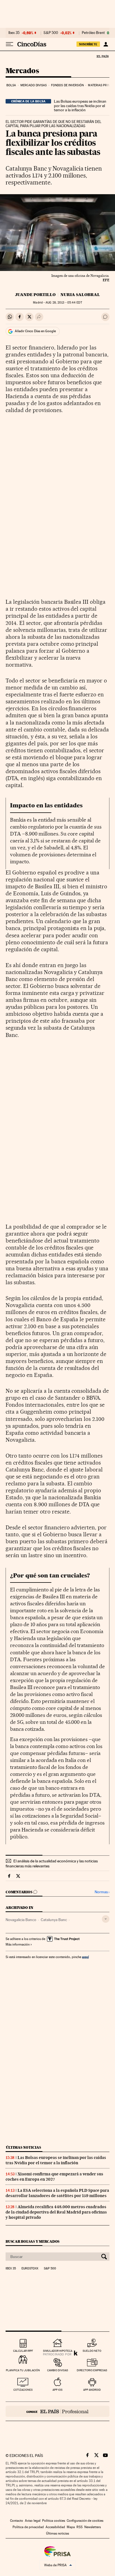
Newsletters (93, 2527)
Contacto (17, 2521)
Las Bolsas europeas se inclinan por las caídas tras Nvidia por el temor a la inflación (80, 106)
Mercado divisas (34, 85)
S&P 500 (51, 33)
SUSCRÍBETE (88, 44)
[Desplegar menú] (9, 44)
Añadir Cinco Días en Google (35, 331)
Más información (18, 1944)
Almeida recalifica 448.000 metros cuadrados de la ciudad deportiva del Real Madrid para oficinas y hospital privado (56, 2212)
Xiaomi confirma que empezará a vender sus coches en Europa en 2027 (54, 2177)
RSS (80, 2527)
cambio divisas (58, 2370)
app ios (57, 2390)
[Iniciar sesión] (106, 44)
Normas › (102, 1892)
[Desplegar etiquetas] (106, 1919)
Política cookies (54, 2521)
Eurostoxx (30, 2269)
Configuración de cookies (85, 2521)
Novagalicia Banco (21, 1920)
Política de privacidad (28, 2527)
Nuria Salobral (80, 295)
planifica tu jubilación (23, 2370)
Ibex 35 (14, 33)
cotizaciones (23, 2390)
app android (92, 2390)
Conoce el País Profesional (57, 2411)
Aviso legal (33, 2521)
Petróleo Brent (93, 33)
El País (102, 56)
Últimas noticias (23, 2147)
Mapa (71, 2527)
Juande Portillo (35, 295)
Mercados (22, 71)
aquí (85, 1957)
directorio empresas (92, 2370)
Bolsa (11, 85)
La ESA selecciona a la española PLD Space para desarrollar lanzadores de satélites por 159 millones (57, 2193)
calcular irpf (23, 2351)
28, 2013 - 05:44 (64, 303)
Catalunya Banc (54, 1920)
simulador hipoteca (58, 2351)
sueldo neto (92, 2351)
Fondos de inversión (67, 85)
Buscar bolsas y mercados (33, 2241)
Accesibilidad (55, 2527)
